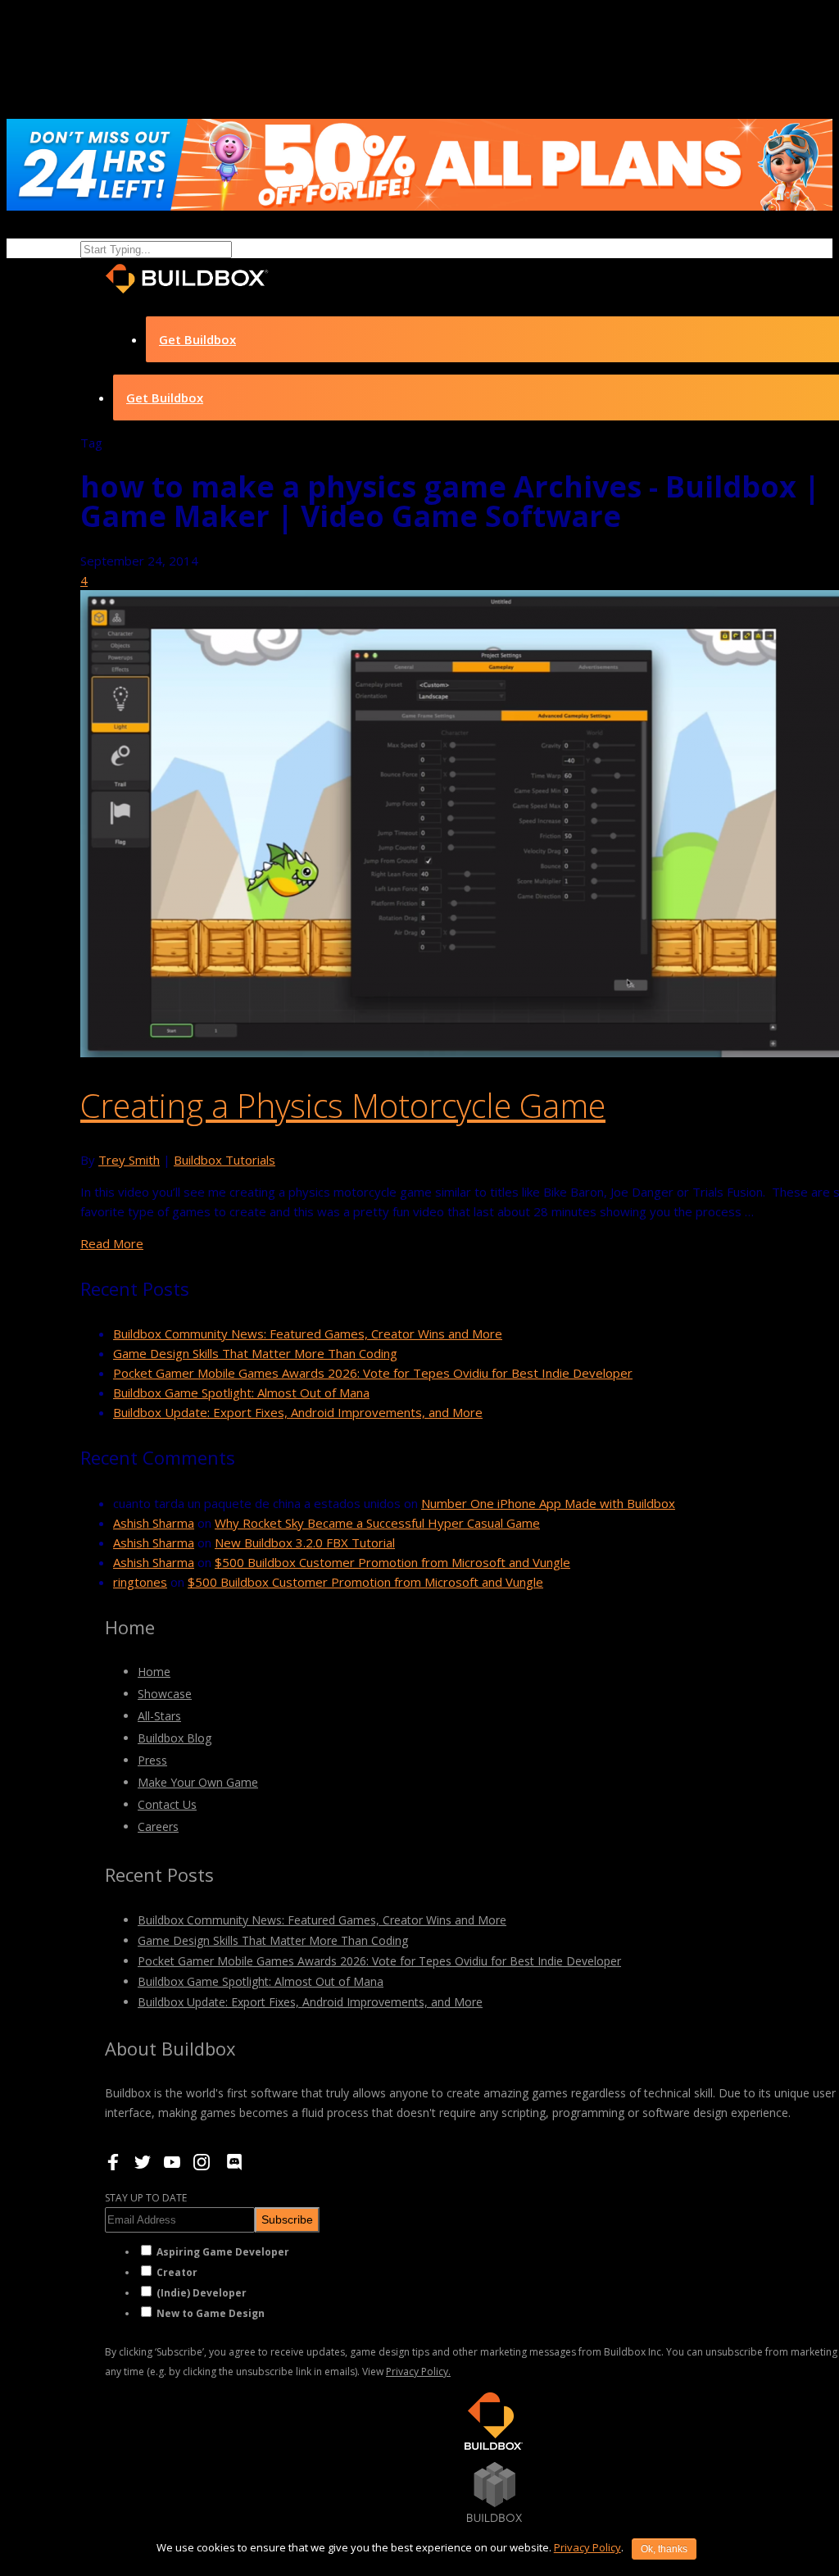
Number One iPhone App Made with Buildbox (548, 1503)
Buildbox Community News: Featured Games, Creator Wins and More (308, 1333)
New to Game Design (211, 2313)
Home (154, 1672)
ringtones (140, 1582)
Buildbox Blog (175, 1738)
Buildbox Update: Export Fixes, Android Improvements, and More (298, 1412)
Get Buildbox (197, 339)
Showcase (165, 1694)
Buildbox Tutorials (224, 1160)
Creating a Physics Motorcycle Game (343, 1105)
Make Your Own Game (198, 1782)
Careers (158, 1826)
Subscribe (287, 2219)
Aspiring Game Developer (223, 2252)
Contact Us (167, 1804)
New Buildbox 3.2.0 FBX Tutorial (305, 1542)
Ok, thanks (664, 2549)
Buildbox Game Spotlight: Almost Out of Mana (241, 1392)
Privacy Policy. (418, 2372)
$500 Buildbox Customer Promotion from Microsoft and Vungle (392, 1562)
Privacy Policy (587, 2547)
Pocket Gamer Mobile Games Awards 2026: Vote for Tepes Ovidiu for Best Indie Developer (373, 1373)
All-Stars (159, 1716)
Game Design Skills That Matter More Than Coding (255, 1353)
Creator (177, 2272)
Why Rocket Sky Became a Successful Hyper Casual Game (377, 1523)
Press (152, 1760)
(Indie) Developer (202, 2293)
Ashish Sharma (154, 1523)
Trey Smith (129, 1160)
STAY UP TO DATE (146, 2198)
